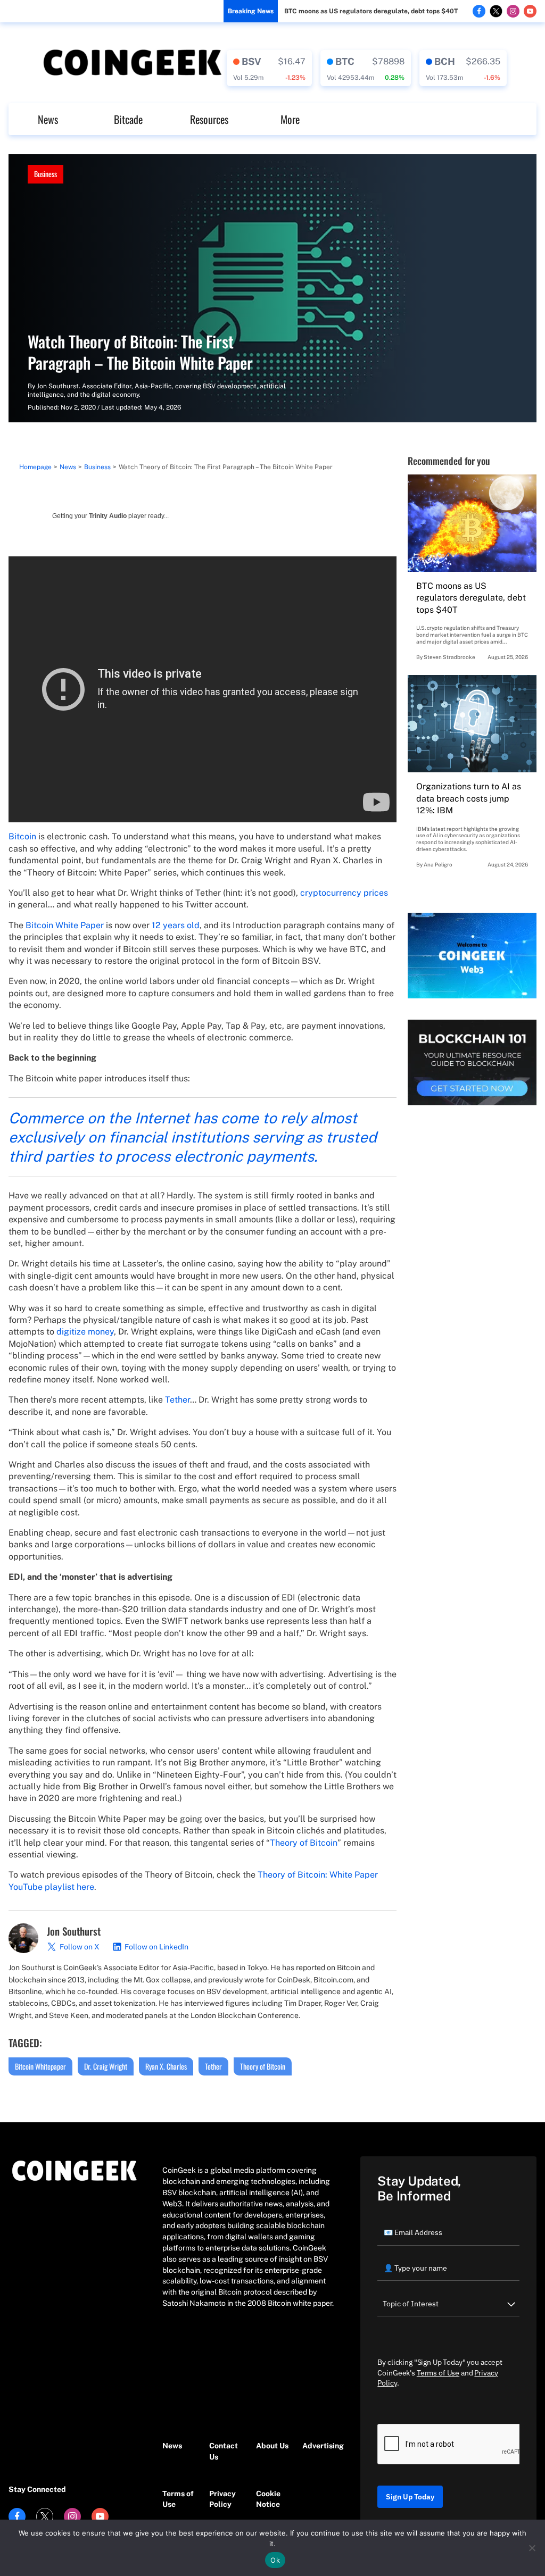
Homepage (35, 467)
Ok (275, 2560)
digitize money (85, 1332)
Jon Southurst (58, 386)
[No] (532, 2548)
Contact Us (224, 2451)
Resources (209, 119)
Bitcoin (22, 836)
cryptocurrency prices (344, 893)
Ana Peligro (438, 864)
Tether (177, 1400)
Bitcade (128, 119)
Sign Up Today (410, 2497)
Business (46, 174)
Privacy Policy (222, 2499)
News (48, 119)
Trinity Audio (108, 516)
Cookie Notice (268, 2499)
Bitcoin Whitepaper (40, 2066)
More (290, 119)
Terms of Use (178, 2499)
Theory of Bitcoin (304, 1843)
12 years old (176, 925)
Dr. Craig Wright (106, 2066)
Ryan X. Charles (166, 2066)
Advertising (320, 2446)
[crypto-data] (269, 68)
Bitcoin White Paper (65, 925)
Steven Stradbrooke (449, 657)
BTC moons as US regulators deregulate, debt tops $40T (371, 11)
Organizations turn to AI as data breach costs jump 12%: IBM (469, 798)
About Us (272, 2446)
